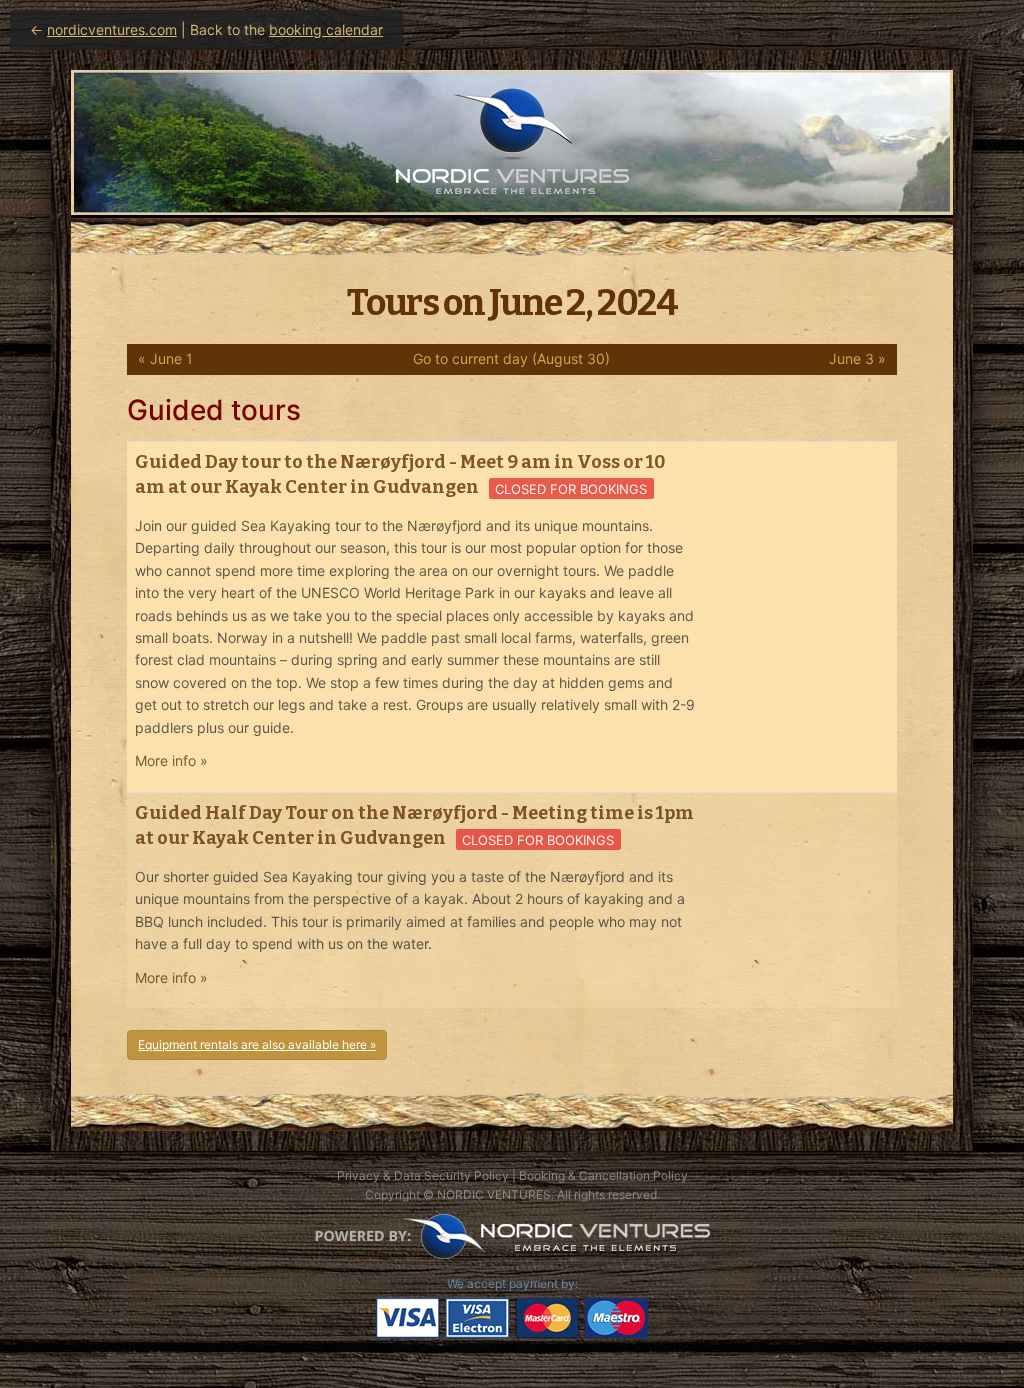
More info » (171, 760)
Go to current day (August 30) (511, 358)
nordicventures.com (112, 29)
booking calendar (326, 29)
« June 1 (165, 358)
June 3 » (857, 358)
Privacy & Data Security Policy (423, 1175)
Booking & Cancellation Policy (603, 1175)
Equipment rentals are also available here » (257, 1044)
